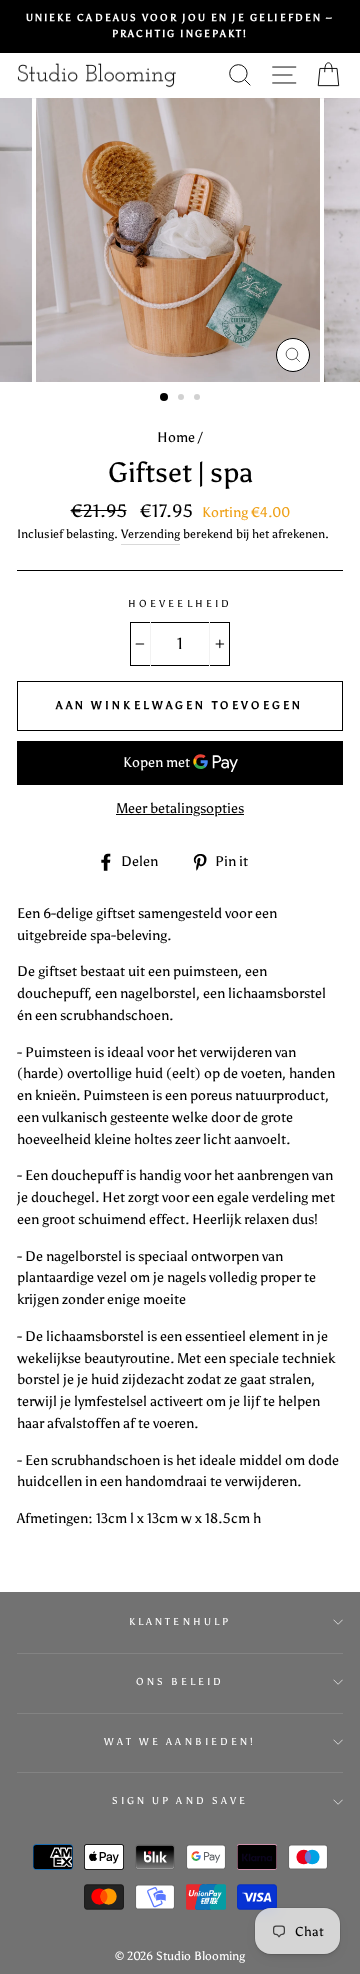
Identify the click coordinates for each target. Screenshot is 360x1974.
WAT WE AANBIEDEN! (180, 1741)
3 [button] (199, 399)
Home (176, 437)
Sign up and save (180, 1800)
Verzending (150, 534)
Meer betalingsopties (180, 808)
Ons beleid (180, 1681)
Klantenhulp (180, 1621)
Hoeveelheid (180, 603)
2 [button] (183, 399)
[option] (180, 26)
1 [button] (165, 398)
